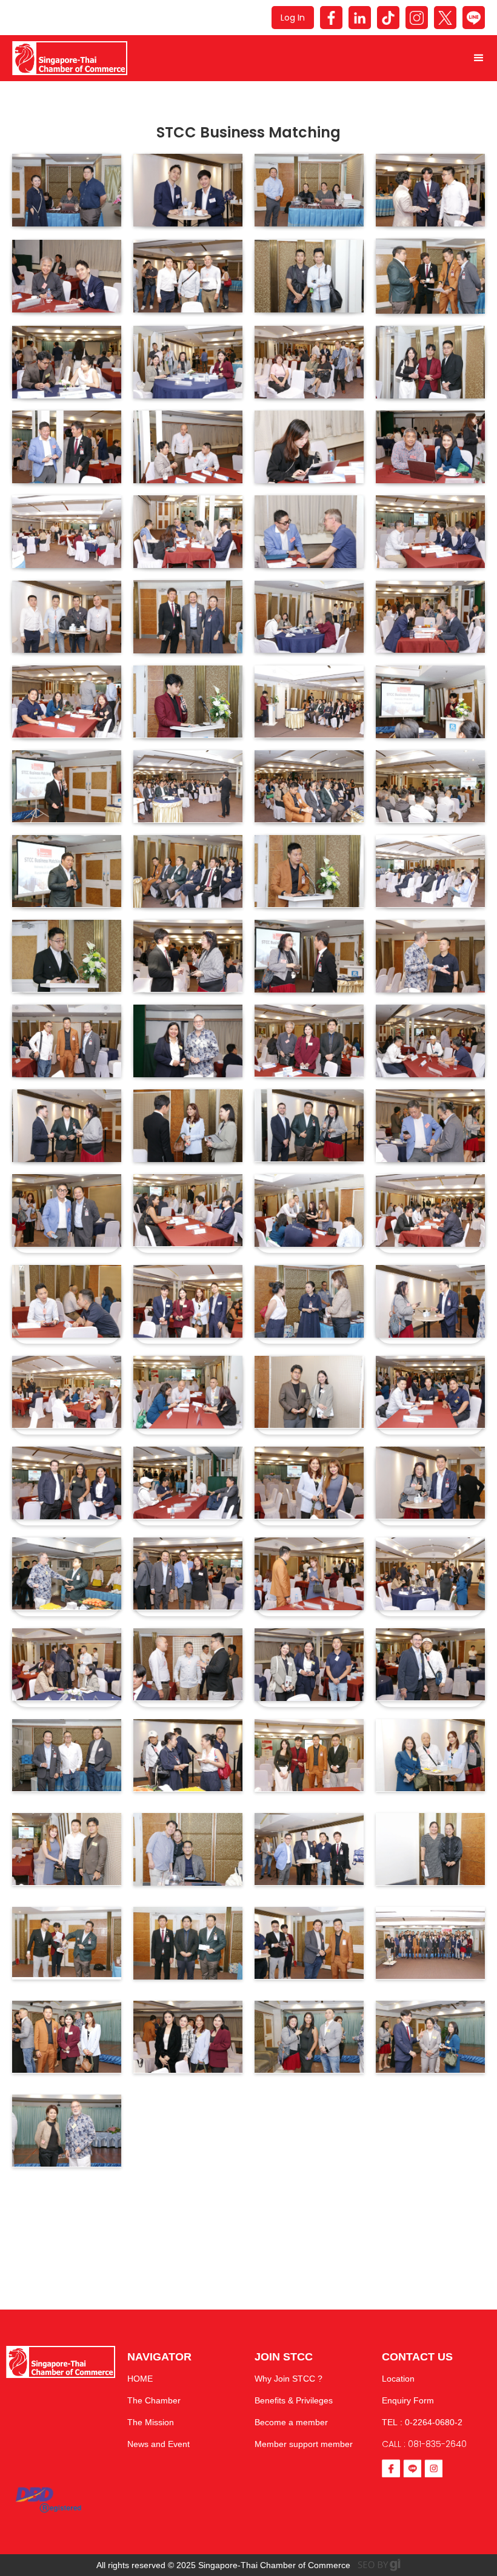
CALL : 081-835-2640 (424, 2444)
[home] (230, 58)
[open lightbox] (67, 190)
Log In (293, 18)
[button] (479, 58)
